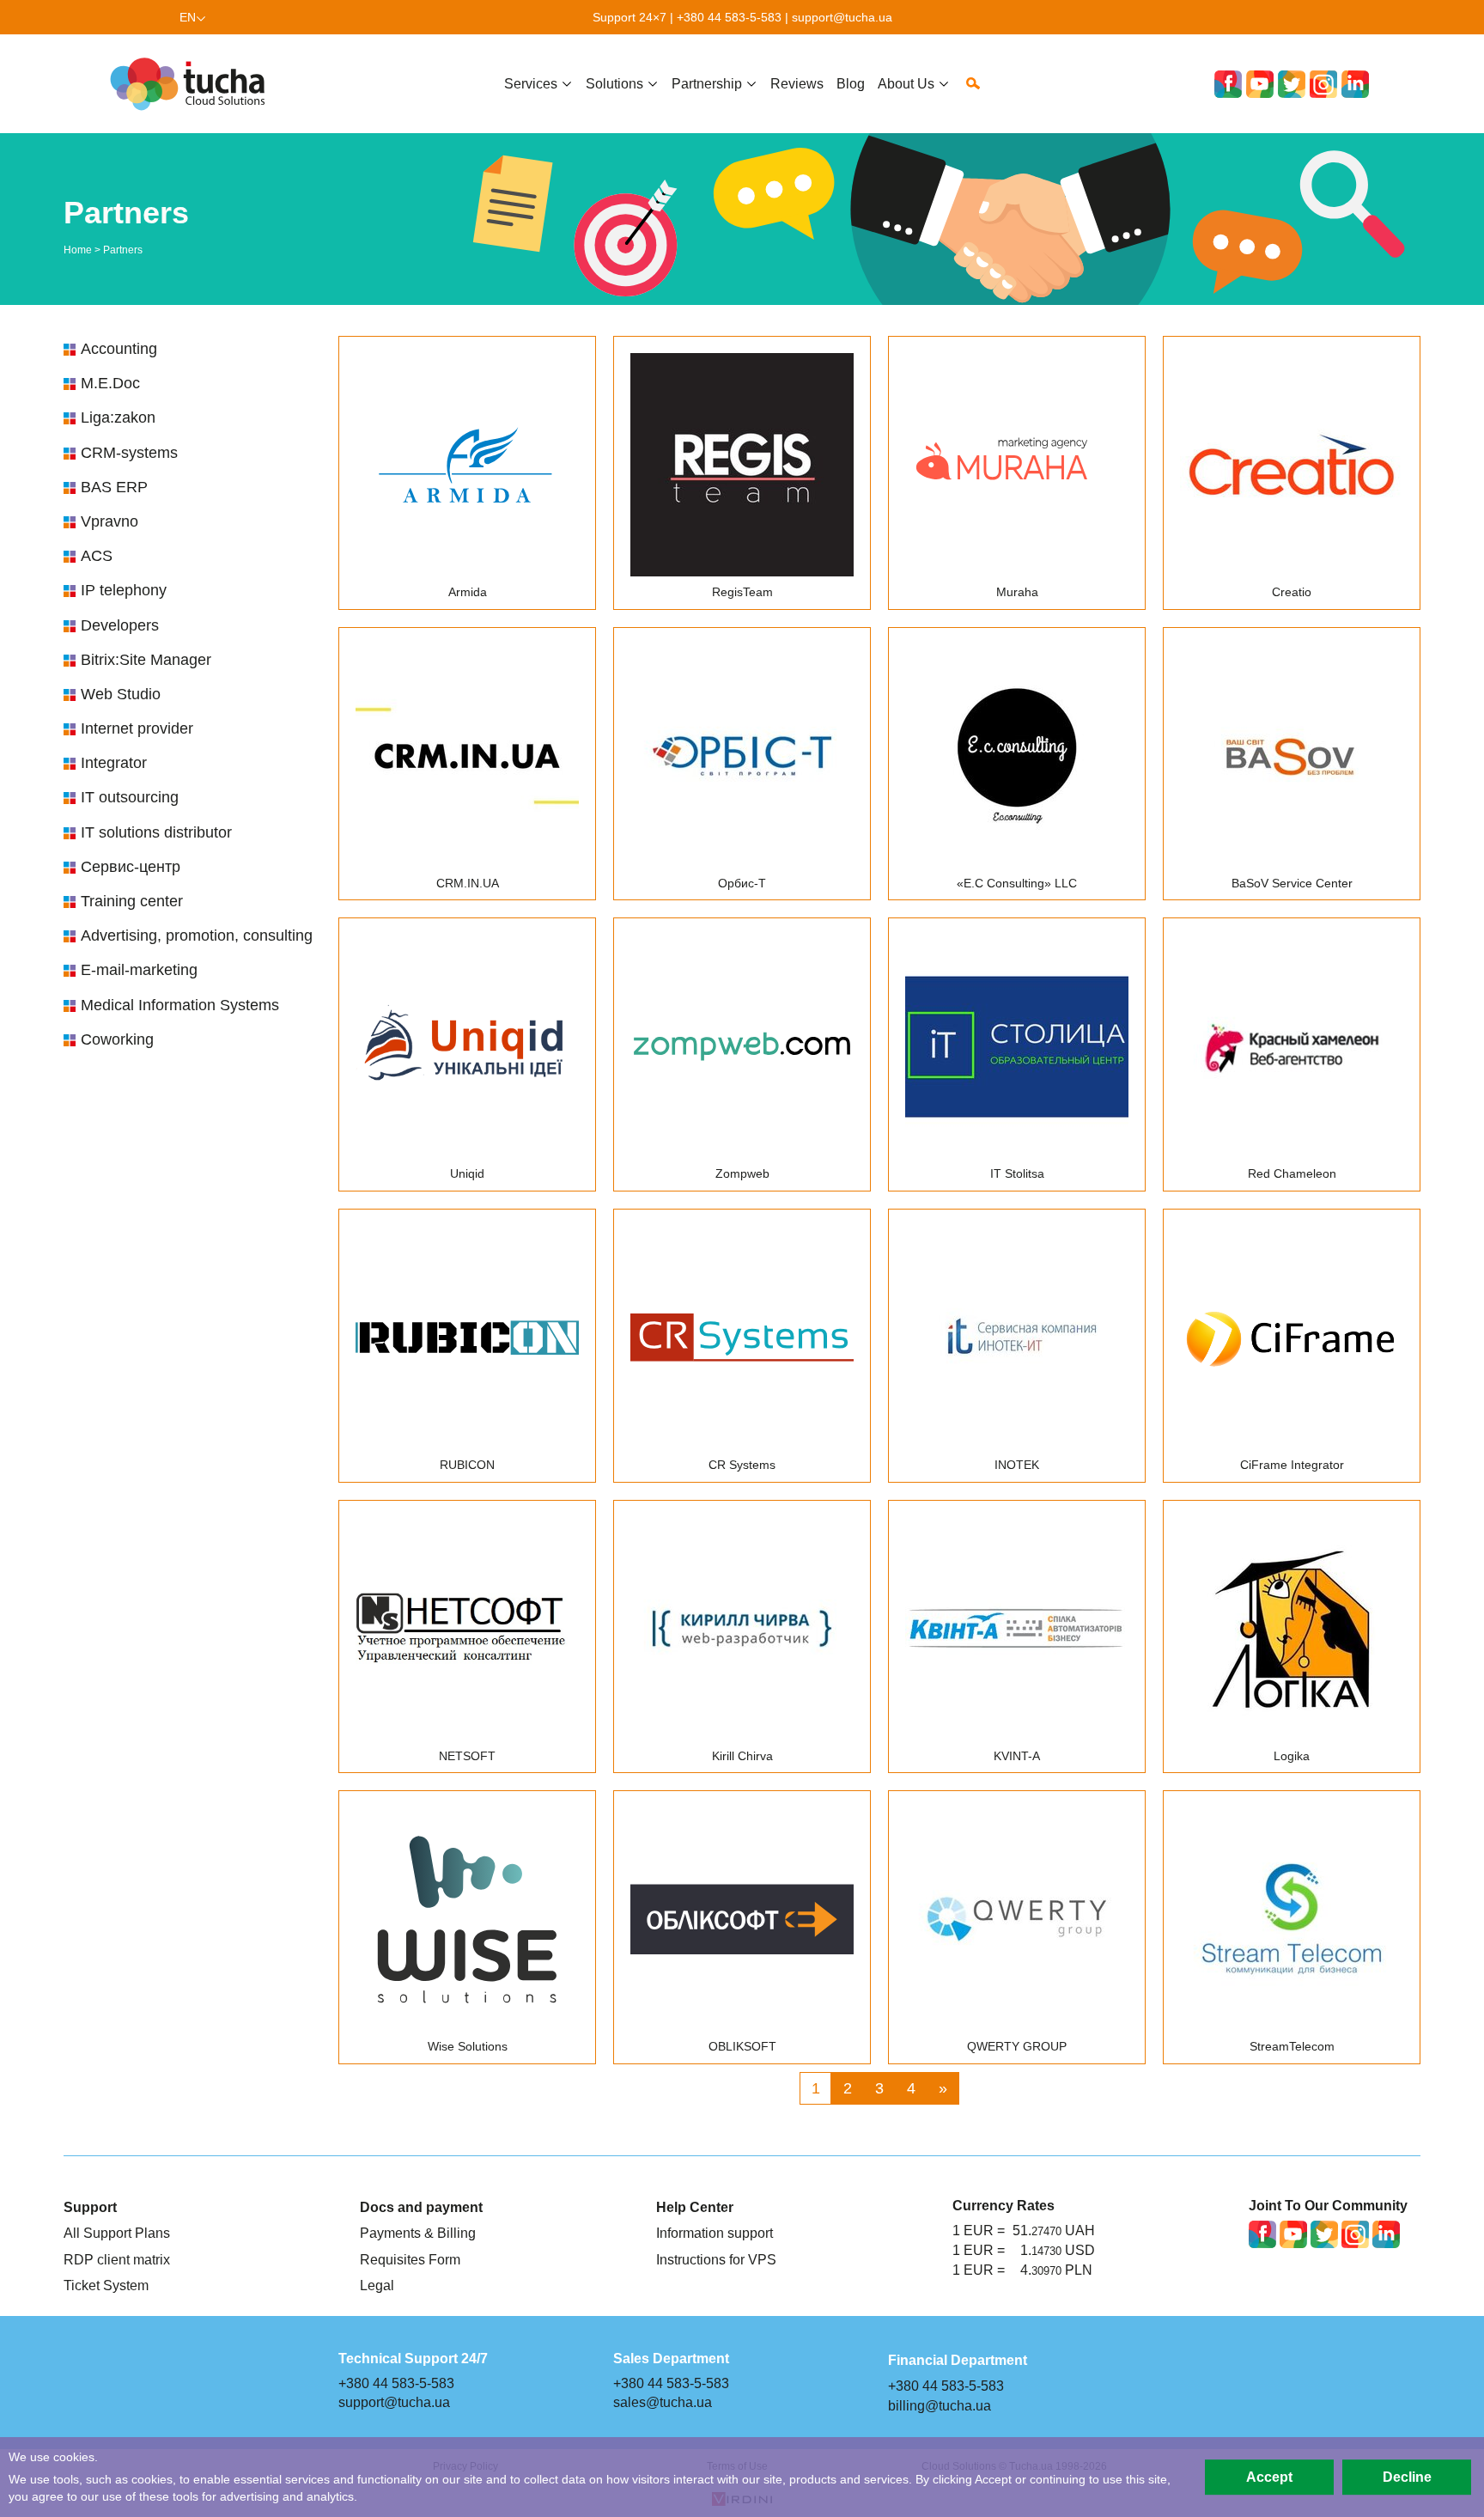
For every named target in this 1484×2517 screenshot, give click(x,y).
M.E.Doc (110, 383)
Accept (1269, 2477)
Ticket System (106, 2285)
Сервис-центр (131, 867)
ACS (97, 556)
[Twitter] (1292, 84)
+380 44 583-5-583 (729, 17)
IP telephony (124, 590)
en (188, 17)
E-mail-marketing (139, 970)
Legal (377, 2285)
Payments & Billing (418, 2233)
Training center (132, 901)
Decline (1407, 2477)
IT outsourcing (130, 797)
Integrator (114, 763)
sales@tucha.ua (663, 2402)
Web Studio (121, 694)
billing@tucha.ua (940, 2405)
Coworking (117, 1039)
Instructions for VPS (716, 2259)
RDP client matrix (117, 2259)
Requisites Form (410, 2259)
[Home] (192, 84)
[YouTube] (1260, 84)
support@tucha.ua (842, 17)
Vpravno (109, 521)
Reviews (797, 83)
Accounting (119, 349)
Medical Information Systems (180, 1005)
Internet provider (137, 728)
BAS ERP (114, 487)
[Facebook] (1228, 84)
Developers (120, 625)
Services (531, 83)
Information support (715, 2233)
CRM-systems (129, 453)
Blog (851, 83)
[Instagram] (1323, 84)
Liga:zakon (118, 417)
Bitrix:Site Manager (146, 660)
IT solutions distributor (156, 832)
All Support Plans (117, 2233)
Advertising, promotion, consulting (197, 935)
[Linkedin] (1355, 84)
